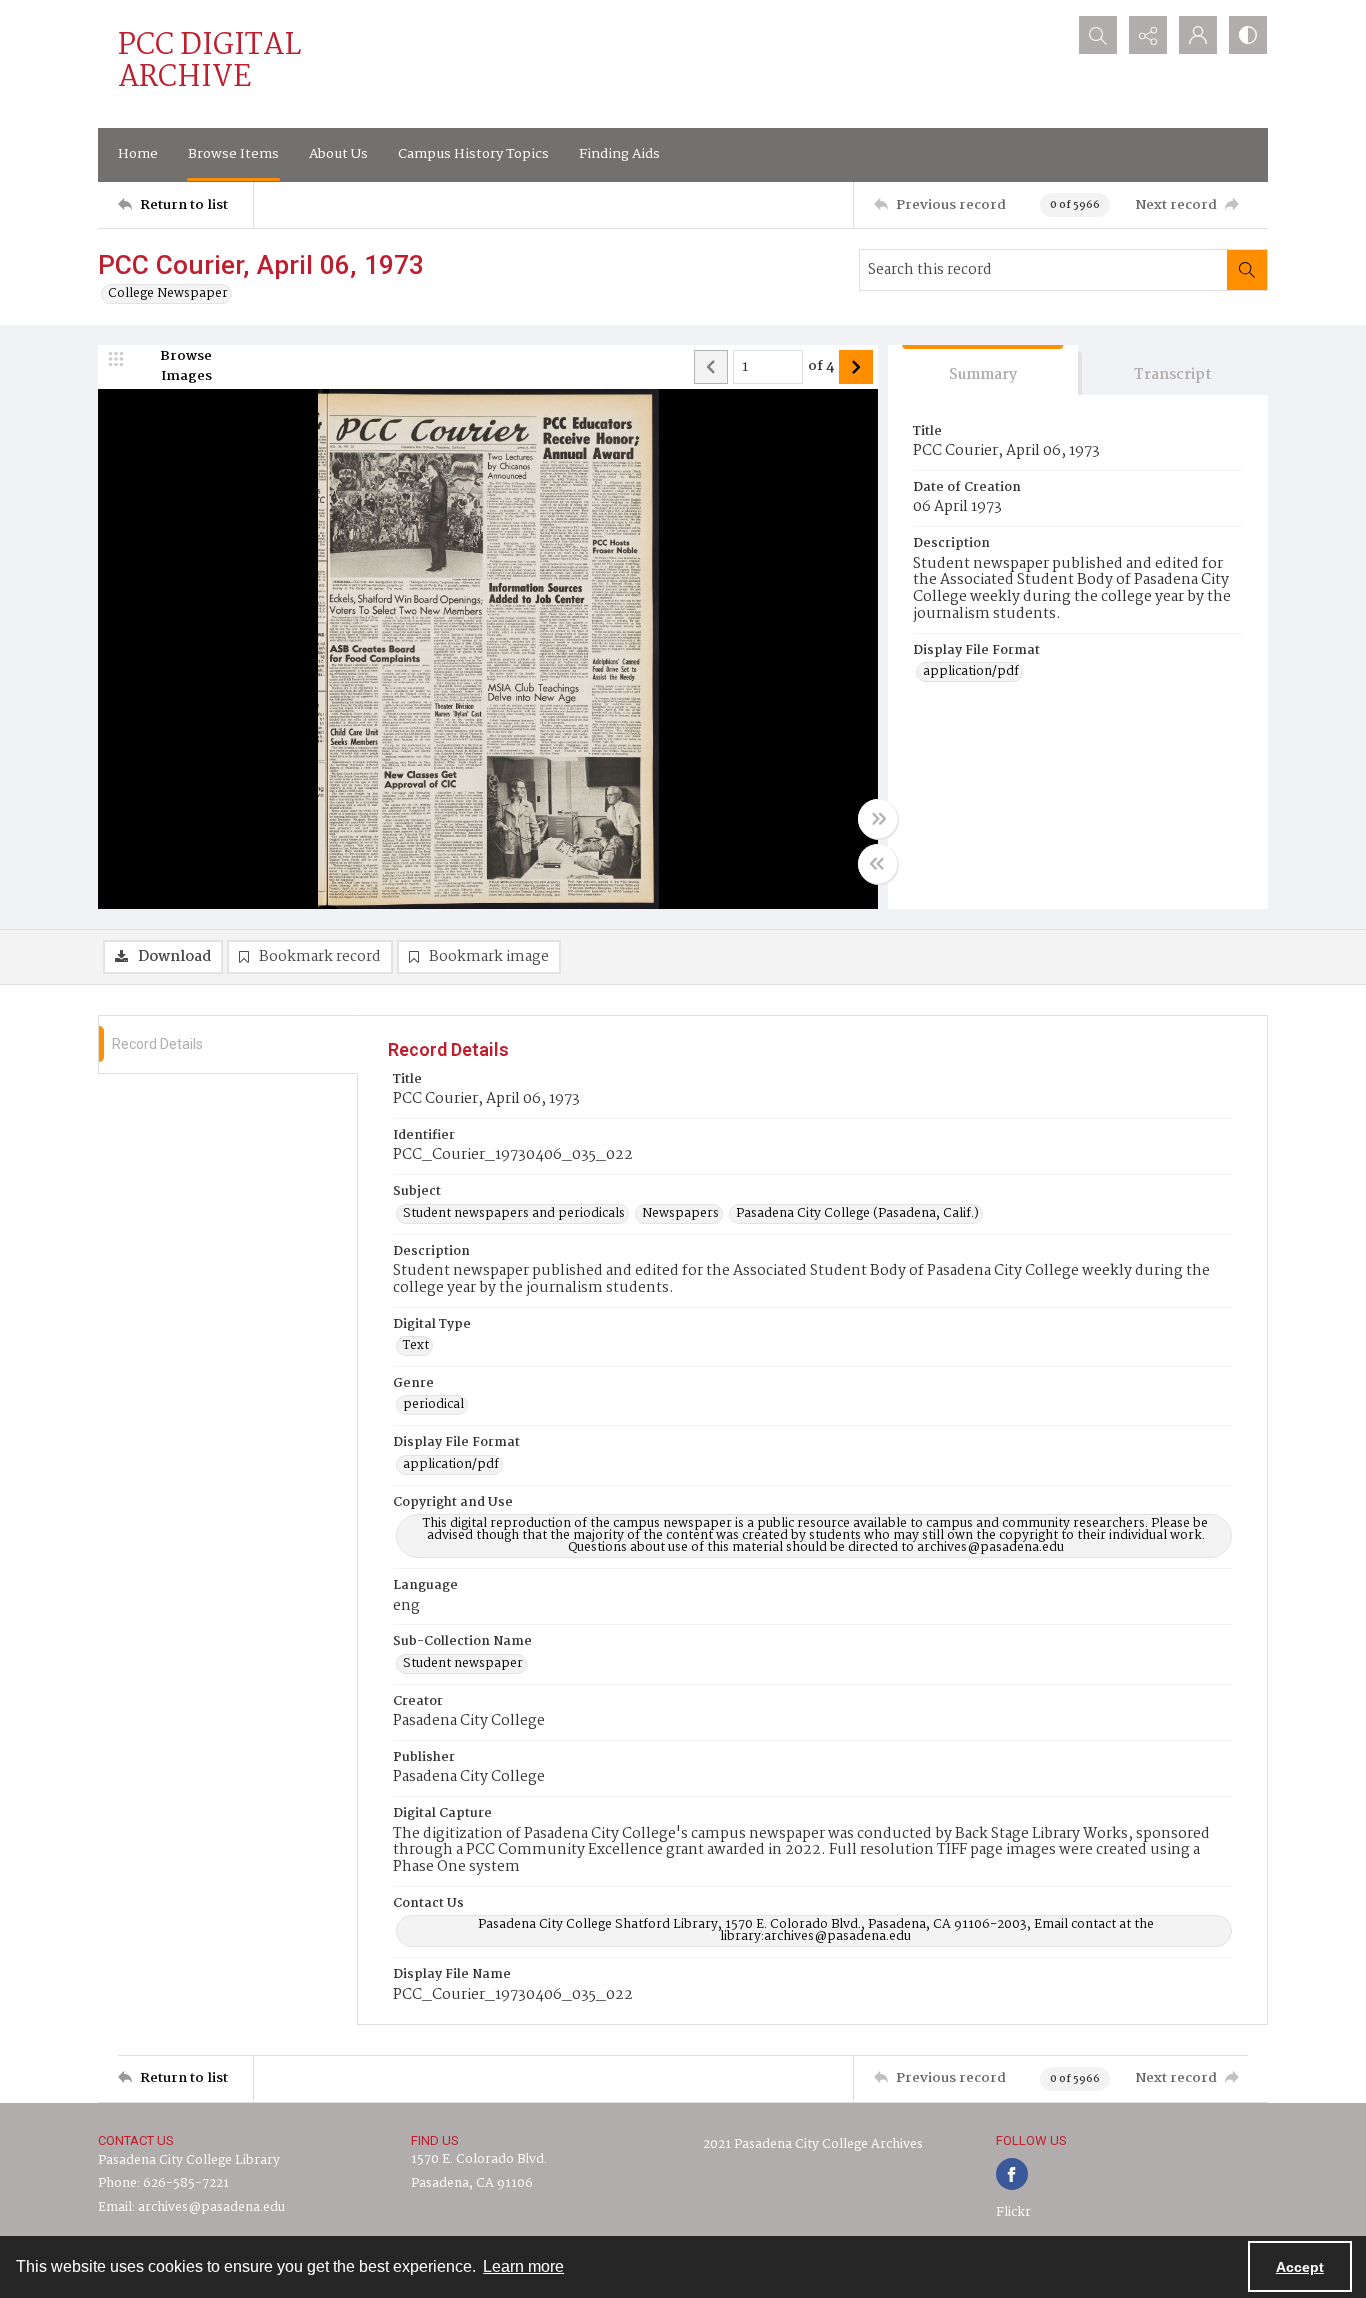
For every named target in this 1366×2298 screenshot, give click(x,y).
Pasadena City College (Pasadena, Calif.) (857, 1214)
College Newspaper (168, 294)
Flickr (1013, 2212)
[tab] (983, 370)
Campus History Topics (473, 154)
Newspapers (680, 1214)
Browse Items (233, 154)
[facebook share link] (1012, 2174)
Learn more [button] (523, 2266)
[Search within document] (1247, 270)
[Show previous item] (711, 367)
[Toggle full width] (878, 819)
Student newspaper (463, 1664)
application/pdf (971, 672)
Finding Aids (619, 154)
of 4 (821, 367)
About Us (338, 154)
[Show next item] (856, 367)
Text (416, 1346)
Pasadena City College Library (189, 2160)
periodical (433, 1405)
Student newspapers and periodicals (514, 1214)
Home (138, 154)
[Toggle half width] (878, 864)
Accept (1300, 2267)
